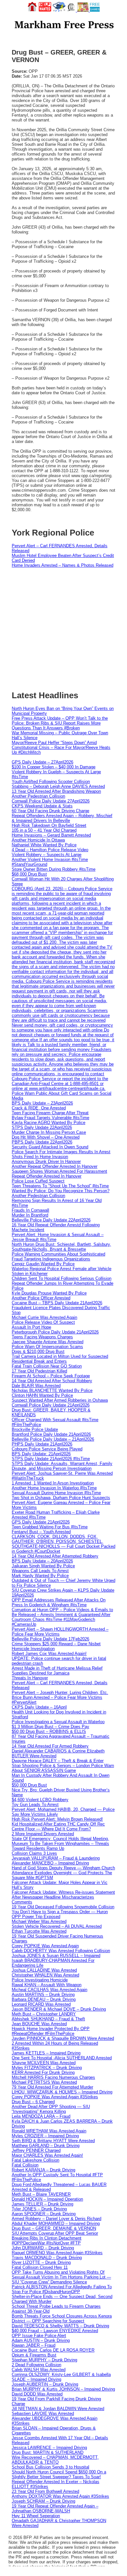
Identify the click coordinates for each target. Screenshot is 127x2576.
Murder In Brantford (30, 1215)
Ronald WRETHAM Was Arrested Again (49, 2131)
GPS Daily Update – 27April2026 (42, 762)
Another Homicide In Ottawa (38, 840)
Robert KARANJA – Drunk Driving (43, 2170)
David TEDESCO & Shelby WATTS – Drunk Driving (60, 2326)
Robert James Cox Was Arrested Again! (49, 1654)
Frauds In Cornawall (30, 1210)
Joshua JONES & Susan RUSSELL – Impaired (56, 1956)
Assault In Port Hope (31, 1327)
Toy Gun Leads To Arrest (35, 1805)
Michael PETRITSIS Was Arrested (44, 2082)
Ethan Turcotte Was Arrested (39, 1931)
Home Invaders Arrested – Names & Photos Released (63, 565)
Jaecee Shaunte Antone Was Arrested (48, 1342)
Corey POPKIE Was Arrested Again (45, 1946)
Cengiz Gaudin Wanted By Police (43, 1264)
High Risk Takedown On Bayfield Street (49, 825)
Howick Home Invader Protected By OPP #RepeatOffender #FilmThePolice (51, 2031)
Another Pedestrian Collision (38, 796)
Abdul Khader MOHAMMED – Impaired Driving (56, 2223)
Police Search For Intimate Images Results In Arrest (61, 1152)
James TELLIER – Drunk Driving (42, 2204)
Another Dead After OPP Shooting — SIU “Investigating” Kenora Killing (51, 2109)
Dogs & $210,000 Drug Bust (38, 1351)
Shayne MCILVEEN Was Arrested (44, 2063)
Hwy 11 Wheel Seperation (36, 2516)
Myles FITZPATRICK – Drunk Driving (47, 2068)
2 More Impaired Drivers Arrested (43, 1834)
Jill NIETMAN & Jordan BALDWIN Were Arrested (58, 2409)
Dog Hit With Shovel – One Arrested (46, 1137)
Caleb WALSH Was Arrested (39, 2370)
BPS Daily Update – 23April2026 (42, 1103)
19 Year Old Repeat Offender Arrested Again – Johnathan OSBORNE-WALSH (55, 2508)
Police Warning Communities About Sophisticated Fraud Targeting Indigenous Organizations (58, 1256)
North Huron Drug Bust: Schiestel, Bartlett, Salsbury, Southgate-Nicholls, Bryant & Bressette (61, 1247)
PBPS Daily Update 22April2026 (42, 1142)
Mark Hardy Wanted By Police (40, 1576)
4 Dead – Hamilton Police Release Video (50, 850)
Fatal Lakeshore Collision (35, 2160)
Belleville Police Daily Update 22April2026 (51, 1220)
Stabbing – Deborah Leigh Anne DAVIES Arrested (58, 786)
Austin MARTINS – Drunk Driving (43, 1995)
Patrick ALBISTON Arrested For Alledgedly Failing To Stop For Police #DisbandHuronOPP (62, 2289)
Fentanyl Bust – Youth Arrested (41, 1532)
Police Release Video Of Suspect (43, 1322)
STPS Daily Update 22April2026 (42, 1127)
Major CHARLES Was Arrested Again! (47, 2155)
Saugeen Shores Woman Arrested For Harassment (59, 1171)
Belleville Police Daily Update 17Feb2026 (50, 1639)
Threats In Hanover (30, 1678)
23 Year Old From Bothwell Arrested (45, 2491)
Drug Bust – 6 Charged (33, 2102)
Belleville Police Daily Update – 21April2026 (53, 1439)
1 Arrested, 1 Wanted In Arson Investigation (53, 1483)
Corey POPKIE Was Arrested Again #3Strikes (55, 2097)
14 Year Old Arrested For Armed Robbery (50, 1746)
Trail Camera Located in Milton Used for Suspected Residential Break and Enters (60, 1359)
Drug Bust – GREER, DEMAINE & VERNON (54, 2228)
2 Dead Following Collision (36, 2365)
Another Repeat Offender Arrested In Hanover (55, 1166)
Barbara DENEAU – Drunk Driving (44, 1999)
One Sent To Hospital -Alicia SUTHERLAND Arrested (62, 2058)
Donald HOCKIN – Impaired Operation (47, 2199)
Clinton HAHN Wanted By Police (42, 1395)
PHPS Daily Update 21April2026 (42, 1444)
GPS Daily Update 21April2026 (41, 1522)
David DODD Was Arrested (37, 2394)
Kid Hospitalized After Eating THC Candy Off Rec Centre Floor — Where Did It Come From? (58, 1826)
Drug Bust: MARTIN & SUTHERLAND (48, 2452)
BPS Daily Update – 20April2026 (42, 1561)
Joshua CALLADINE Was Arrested (44, 1970)
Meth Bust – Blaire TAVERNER (41, 2194)
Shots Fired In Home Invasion (40, 1157)
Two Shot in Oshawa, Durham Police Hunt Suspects (61, 1498)
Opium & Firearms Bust (34, 2355)
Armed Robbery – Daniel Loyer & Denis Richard (56, 2219)
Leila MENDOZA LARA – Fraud (41, 2116)
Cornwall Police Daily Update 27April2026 (51, 801)
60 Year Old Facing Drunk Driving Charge (50, 811)
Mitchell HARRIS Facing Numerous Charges (53, 2077)
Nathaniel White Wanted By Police (44, 845)
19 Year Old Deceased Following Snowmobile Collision (63, 1907)
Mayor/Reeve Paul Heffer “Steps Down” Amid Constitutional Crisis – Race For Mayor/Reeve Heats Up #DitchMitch (61, 747)
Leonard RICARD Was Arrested (41, 2004)
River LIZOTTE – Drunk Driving (41, 2262)
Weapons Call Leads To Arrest (40, 1571)
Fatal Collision (25, 2165)
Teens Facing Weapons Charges (42, 1337)
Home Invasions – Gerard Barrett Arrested (51, 835)
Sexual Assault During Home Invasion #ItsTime (56, 1493)
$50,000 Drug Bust (29, 1785)
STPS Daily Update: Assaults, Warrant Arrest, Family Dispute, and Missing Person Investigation (62, 1466)
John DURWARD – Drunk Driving (43, 2248)
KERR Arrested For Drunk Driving (43, 2072)
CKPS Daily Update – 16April (39, 1707)
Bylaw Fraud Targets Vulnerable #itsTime (50, 1118)
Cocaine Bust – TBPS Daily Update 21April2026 (57, 1303)
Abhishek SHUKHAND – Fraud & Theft (48, 2019)
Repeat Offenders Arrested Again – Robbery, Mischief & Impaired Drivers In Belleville (62, 818)
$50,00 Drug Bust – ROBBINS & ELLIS (49, 1731)
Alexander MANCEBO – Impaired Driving (50, 1863)
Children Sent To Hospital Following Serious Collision (62, 1278)
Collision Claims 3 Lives (34, 1853)
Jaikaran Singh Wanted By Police (43, 1566)
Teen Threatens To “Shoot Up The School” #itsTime (60, 1186)
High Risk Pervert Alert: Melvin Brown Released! (57, 1819)
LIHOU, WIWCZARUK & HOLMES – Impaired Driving (62, 2092)
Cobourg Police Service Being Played (47, 1449)
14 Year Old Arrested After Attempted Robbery (55, 1556)
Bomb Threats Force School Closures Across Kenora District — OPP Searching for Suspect (62, 2318)
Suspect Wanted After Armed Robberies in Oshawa (60, 1400)
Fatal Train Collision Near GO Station (47, 1366)
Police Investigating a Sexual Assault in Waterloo (58, 1722)
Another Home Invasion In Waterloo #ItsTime (54, 1488)
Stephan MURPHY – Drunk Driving (44, 2360)
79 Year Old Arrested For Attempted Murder (52, 2087)
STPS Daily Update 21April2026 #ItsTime (51, 1459)
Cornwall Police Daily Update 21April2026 (51, 1405)
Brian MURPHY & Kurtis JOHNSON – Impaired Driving (63, 2389)
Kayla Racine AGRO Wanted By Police (49, 1123)
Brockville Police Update (35, 1429)
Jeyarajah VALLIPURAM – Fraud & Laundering (56, 1858)
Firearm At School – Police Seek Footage (51, 1376)
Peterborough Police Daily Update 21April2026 (55, 1332)
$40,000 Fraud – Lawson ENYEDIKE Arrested (55, 2331)
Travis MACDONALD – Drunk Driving (47, 2258)
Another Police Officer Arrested (41, 1298)
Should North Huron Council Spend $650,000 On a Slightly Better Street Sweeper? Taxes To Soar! (59, 2474)
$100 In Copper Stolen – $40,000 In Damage (54, 767)
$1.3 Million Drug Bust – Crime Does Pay (50, 1727)
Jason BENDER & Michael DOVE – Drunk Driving (59, 2009)
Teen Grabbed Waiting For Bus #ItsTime (50, 1527)
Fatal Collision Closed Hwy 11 (40, 2267)
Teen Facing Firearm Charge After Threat (50, 1113)
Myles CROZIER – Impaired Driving (45, 2136)
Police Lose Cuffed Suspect (38, 1181)
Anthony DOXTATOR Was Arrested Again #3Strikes (60, 2496)
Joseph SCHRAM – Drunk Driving (43, 2501)
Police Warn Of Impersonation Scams (47, 1347)
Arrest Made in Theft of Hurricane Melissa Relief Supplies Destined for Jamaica (57, 1671)
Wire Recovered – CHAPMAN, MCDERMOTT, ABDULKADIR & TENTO (55, 2460)
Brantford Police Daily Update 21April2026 (51, 1434)
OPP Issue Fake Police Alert (39, 2336)
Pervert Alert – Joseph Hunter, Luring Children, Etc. (60, 1692)
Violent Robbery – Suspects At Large (47, 855)
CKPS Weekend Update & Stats (42, 806)
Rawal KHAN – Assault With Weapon (47, 1985)
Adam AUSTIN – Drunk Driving (41, 2340)
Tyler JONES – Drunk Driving (39, 2209)
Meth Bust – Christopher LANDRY (44, 2014)
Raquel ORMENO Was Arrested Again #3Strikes (57, 2253)
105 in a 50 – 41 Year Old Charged (44, 830)
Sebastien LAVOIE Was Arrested (43, 2413)
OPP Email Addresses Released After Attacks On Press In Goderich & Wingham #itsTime (59, 1602)
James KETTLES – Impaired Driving (46, 2053)
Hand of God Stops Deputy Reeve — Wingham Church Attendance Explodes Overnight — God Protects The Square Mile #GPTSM (63, 1873)
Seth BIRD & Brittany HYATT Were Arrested (53, 2141)
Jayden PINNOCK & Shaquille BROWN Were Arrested (63, 2038)
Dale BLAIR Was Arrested (36, 1386)
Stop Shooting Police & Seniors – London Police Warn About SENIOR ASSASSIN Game (63, 1768)
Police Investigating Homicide (40, 1980)
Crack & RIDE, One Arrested (39, 1108)
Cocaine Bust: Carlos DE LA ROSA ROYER (53, 2350)
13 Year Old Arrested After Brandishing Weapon (56, 791)
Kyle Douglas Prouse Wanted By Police (49, 1293)
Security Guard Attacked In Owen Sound (50, 1147)
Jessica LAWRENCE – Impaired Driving (49, 2448)
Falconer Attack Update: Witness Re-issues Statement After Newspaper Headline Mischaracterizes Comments (63, 1897)
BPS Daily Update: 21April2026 (41, 1454)
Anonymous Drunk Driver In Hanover (46, 1162)
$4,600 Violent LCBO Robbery (40, 1800)
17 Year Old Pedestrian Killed (39, 1371)
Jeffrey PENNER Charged (36, 2150)
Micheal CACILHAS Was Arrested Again (49, 1990)
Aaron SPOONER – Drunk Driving (44, 2214)
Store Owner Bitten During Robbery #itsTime (54, 869)
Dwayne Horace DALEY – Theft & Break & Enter (58, 1761)
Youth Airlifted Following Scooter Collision (51, 782)
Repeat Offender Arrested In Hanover (47, 1176)
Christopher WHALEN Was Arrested (45, 1975)
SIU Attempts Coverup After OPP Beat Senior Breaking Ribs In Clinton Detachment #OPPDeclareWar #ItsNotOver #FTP (55, 2238)
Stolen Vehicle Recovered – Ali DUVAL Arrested (57, 1926)
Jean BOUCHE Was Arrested (39, 2024)
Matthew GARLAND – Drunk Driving (46, 2146)
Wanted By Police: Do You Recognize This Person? (61, 1191)
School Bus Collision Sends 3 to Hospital (50, 2467)
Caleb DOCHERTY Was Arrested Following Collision (61, 1951)
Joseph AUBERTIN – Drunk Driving (45, 2384)
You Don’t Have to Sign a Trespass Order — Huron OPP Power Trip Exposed (60, 1914)
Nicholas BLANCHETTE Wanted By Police (52, 1390)
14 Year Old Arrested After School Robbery (52, 1381)
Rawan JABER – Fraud (34, 2345)
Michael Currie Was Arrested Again (44, 1317)
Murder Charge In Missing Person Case (49, 1132)
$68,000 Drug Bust (29, 874)
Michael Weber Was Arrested (39, 1921)
